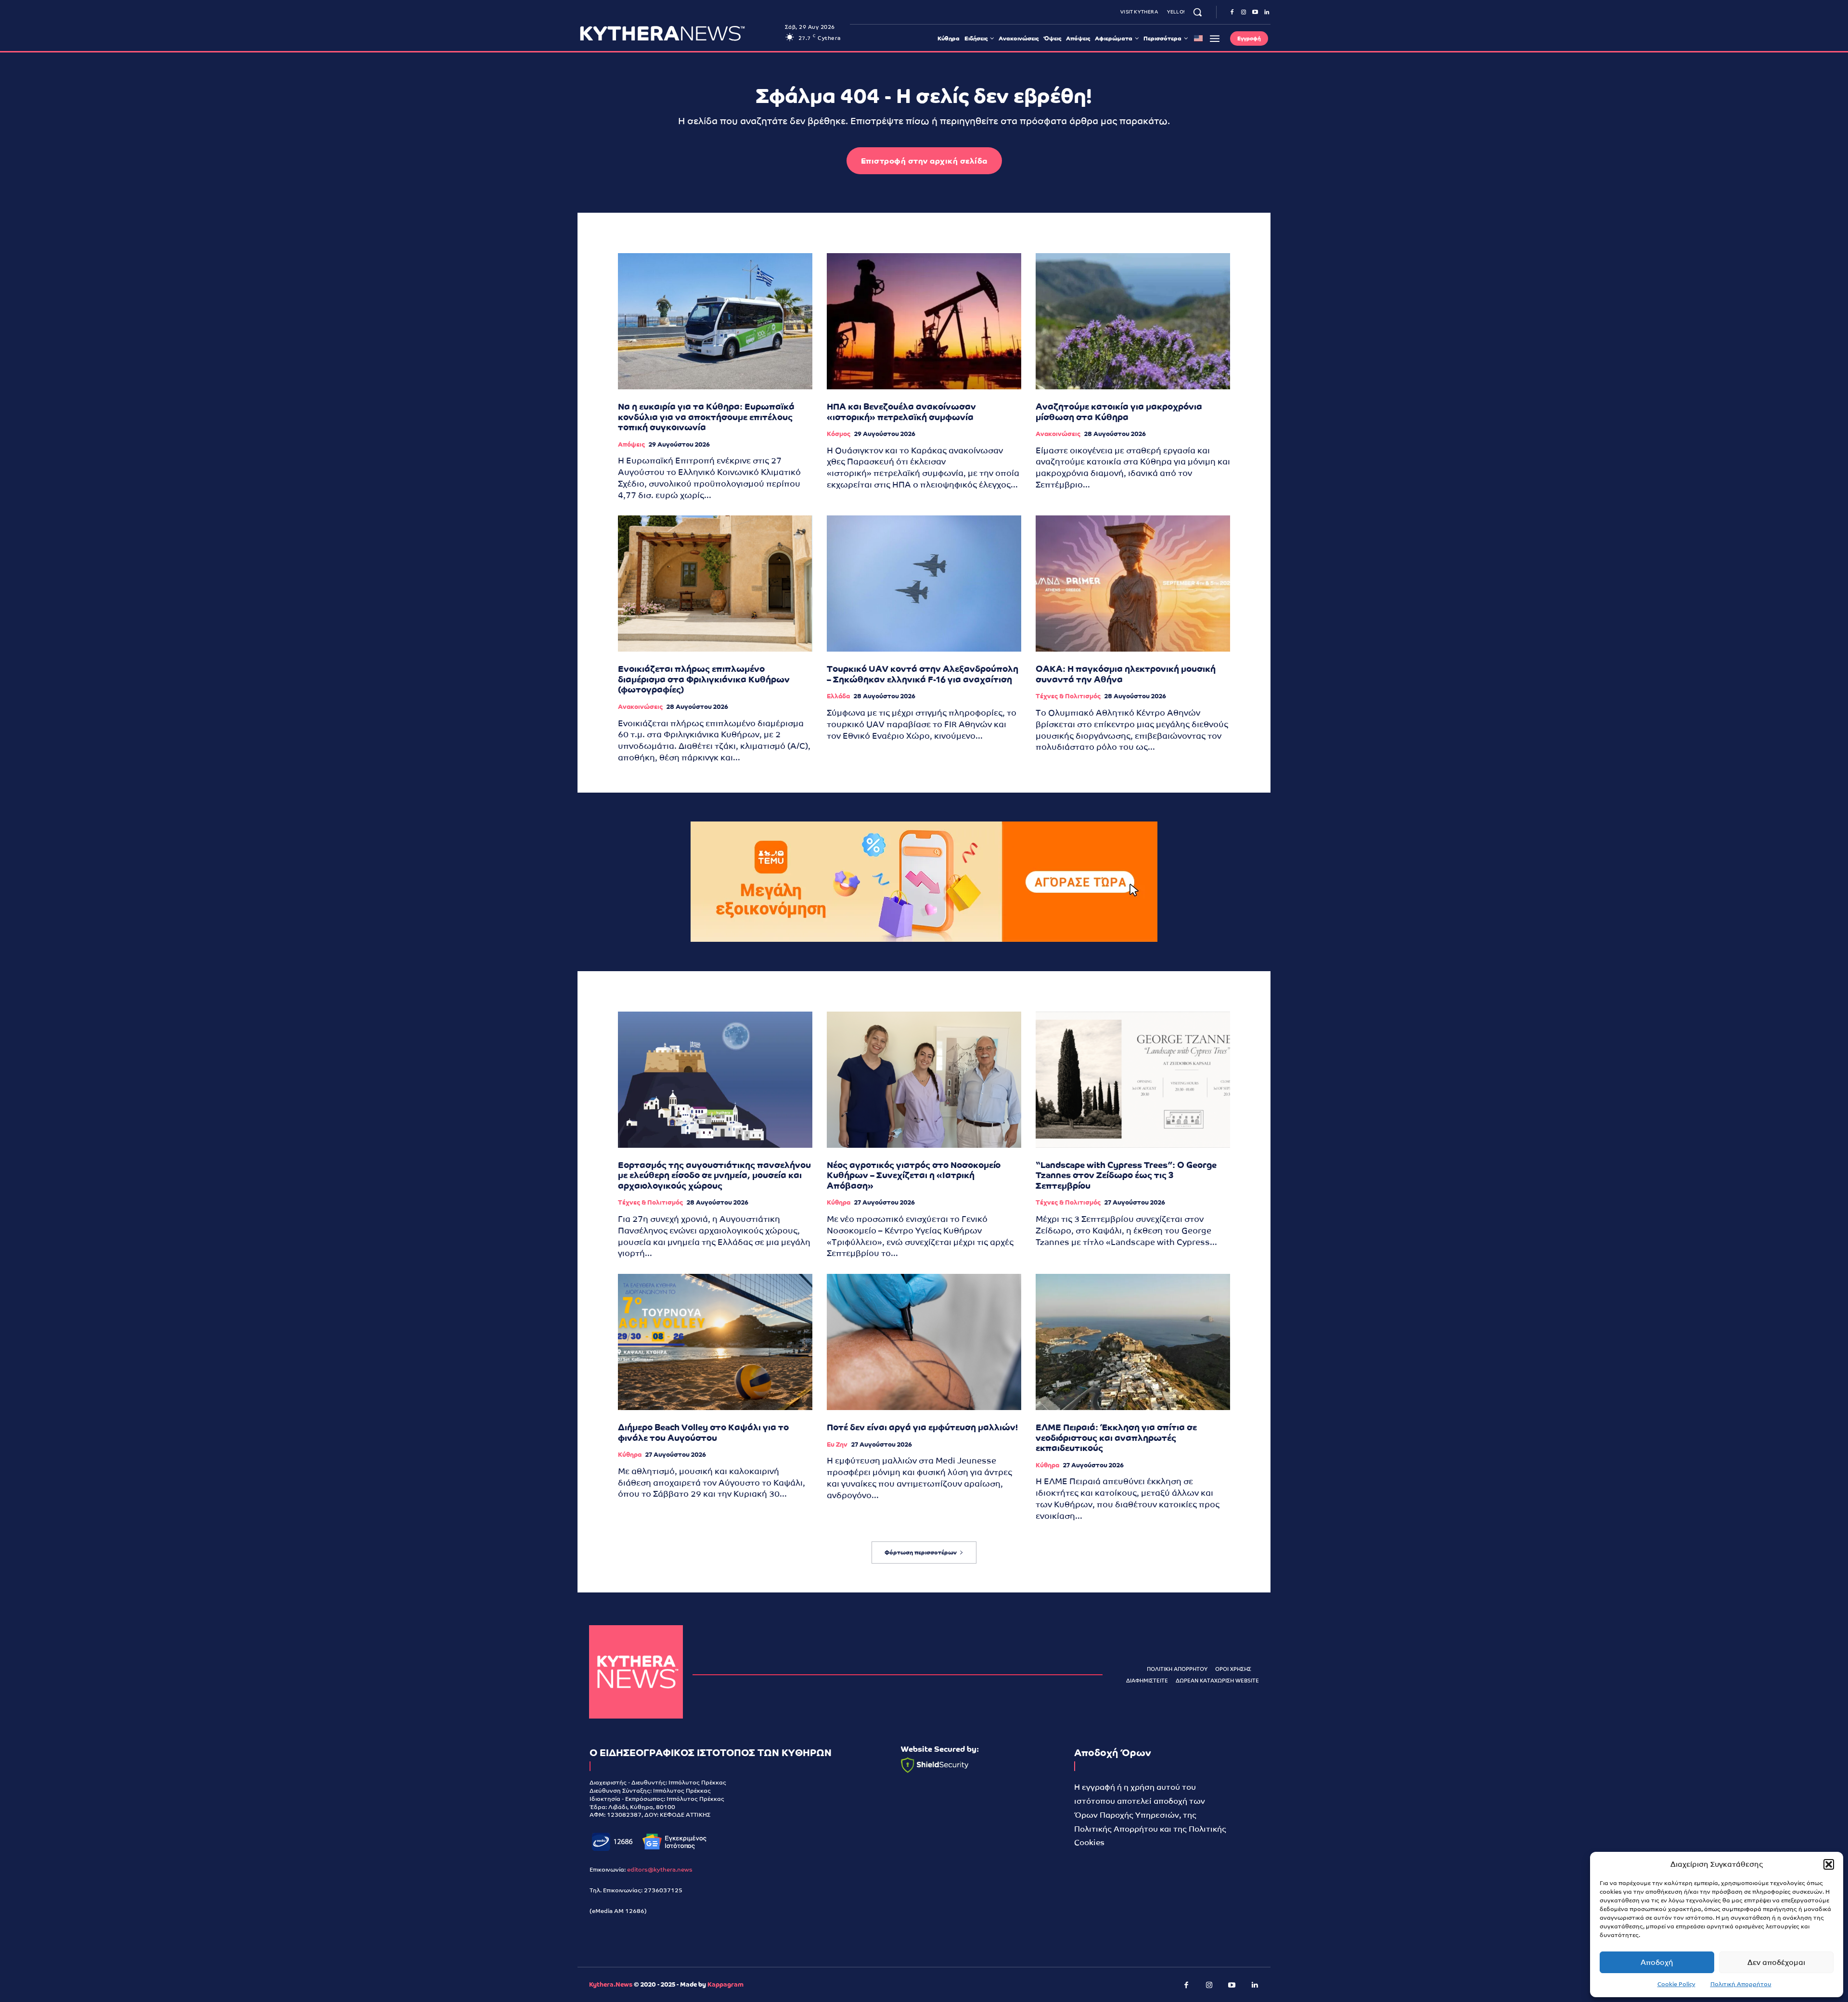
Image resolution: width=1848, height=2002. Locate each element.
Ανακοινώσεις (1058, 434)
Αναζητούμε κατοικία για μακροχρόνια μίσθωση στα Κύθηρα (1119, 412)
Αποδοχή (1657, 1962)
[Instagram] (1244, 13)
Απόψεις (631, 444)
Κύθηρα (839, 1202)
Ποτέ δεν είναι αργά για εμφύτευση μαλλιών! (922, 1427)
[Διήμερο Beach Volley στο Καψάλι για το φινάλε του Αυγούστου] (715, 1342)
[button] (1829, 1864)
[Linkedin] (1267, 13)
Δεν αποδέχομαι (1776, 1962)
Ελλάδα (838, 696)
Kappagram (725, 1984)
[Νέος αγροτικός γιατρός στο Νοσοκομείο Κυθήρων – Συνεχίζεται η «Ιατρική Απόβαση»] (924, 1080)
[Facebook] (1232, 13)
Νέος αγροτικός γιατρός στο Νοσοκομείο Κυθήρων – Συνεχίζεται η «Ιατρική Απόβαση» (914, 1175)
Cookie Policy (1676, 1984)
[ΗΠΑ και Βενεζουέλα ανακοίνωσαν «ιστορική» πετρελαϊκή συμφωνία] (924, 321)
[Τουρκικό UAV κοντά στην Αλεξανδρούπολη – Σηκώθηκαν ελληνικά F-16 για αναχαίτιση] (924, 584)
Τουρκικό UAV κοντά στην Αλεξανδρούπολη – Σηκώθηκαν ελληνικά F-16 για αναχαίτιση (923, 674)
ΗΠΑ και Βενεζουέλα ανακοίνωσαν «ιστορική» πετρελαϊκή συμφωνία (901, 412)
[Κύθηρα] (636, 1672)
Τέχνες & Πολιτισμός (1068, 696)
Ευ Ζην (837, 1444)
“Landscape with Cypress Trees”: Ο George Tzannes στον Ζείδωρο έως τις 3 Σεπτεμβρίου (1126, 1175)
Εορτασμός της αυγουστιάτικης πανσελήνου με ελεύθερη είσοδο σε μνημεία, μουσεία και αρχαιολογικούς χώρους (714, 1175)
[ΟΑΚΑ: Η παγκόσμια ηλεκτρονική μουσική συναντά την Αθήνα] (1133, 584)
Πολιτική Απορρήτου (1741, 1984)
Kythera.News (611, 1984)
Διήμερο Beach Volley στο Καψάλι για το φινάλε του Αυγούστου (703, 1432)
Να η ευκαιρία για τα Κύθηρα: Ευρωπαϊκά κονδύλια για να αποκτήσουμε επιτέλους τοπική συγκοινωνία (706, 417)
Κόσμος (839, 434)
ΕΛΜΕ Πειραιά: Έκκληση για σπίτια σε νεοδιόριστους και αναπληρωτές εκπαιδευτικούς (1116, 1437)
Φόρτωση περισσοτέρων (921, 1553)
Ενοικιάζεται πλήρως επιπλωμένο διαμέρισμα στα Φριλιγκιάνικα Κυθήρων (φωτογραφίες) (704, 679)
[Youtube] (1255, 13)
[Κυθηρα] (680, 33)
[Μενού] (1215, 38)
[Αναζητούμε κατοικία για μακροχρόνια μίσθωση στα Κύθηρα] (1133, 321)
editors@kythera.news (660, 1870)
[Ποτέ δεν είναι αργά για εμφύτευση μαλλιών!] (924, 1342)
